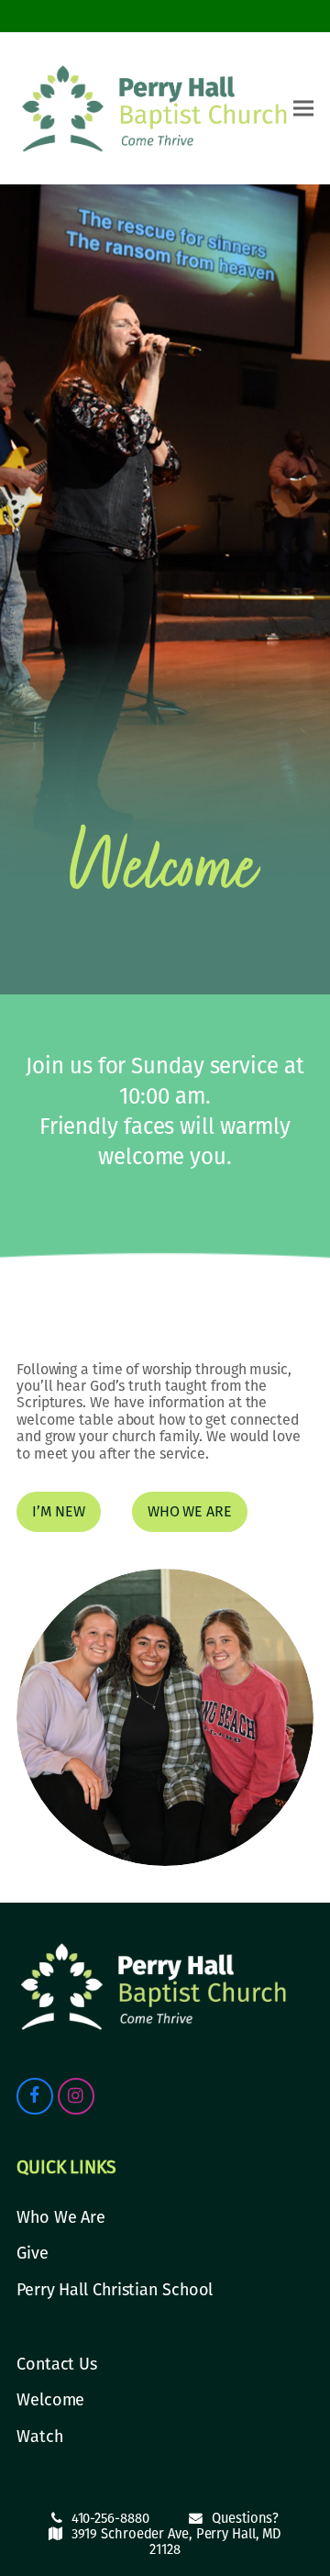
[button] (303, 109)
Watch (40, 2437)
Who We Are (61, 2217)
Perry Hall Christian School (115, 2290)
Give (33, 2253)
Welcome (50, 2400)
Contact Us (57, 2364)
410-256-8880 (110, 2518)
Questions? (245, 2518)
